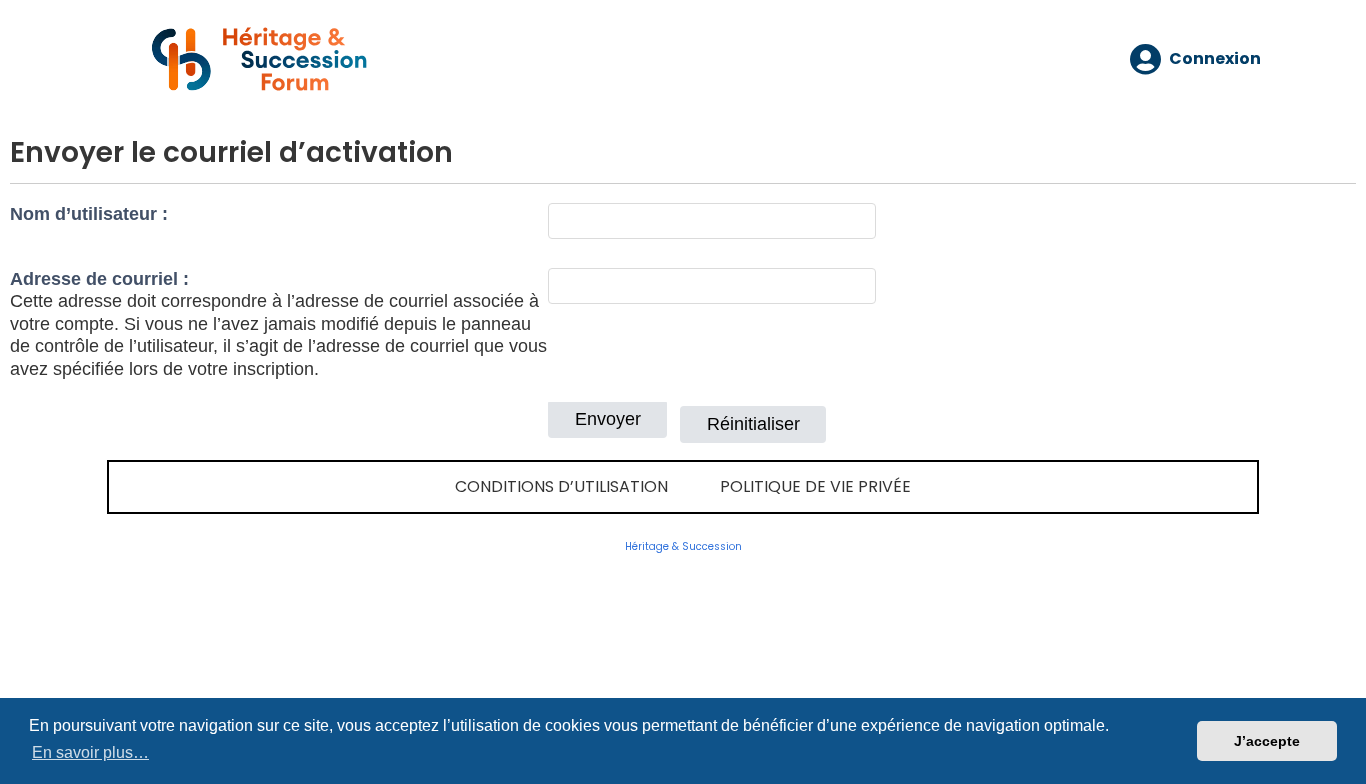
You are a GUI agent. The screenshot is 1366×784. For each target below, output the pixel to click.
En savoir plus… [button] (90, 752)
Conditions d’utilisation (561, 486)
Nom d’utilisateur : (89, 214)
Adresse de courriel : (99, 279)
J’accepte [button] (1267, 741)
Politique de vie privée (815, 486)
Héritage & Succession (683, 546)
